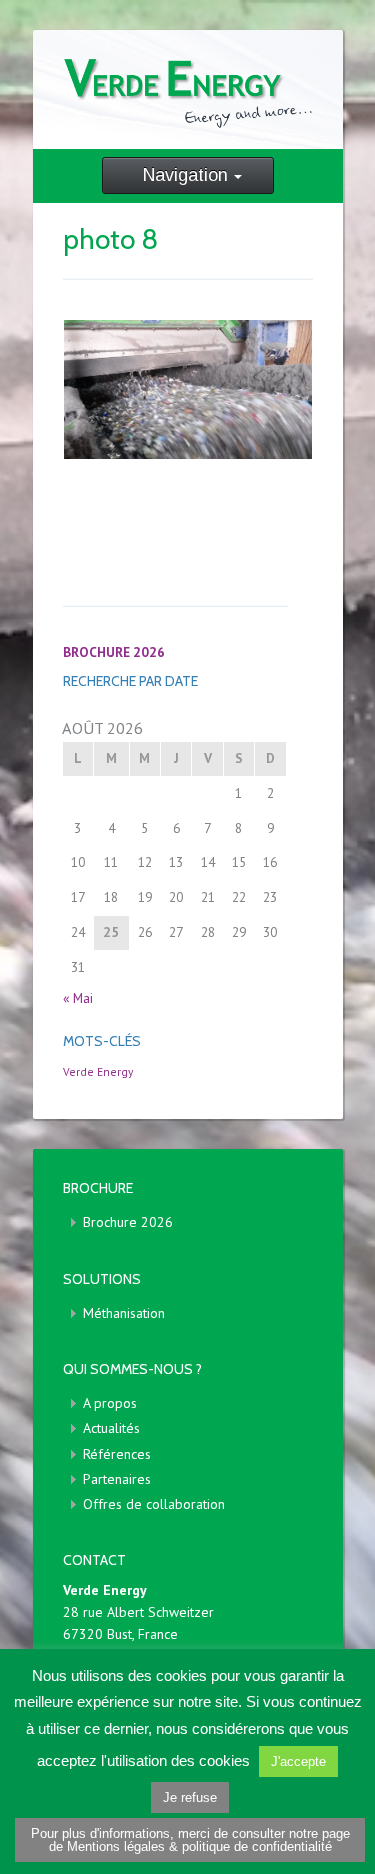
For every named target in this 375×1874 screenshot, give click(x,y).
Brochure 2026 (128, 1222)
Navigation (185, 175)
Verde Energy (98, 1071)
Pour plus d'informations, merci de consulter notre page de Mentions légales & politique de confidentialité (190, 1840)
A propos (110, 1403)
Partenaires (117, 1479)
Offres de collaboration (154, 1504)
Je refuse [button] (190, 1797)
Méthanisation (124, 1313)
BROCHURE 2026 (114, 652)
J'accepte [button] (298, 1761)
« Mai (78, 998)
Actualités (111, 1428)
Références (117, 1454)
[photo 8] (188, 390)
